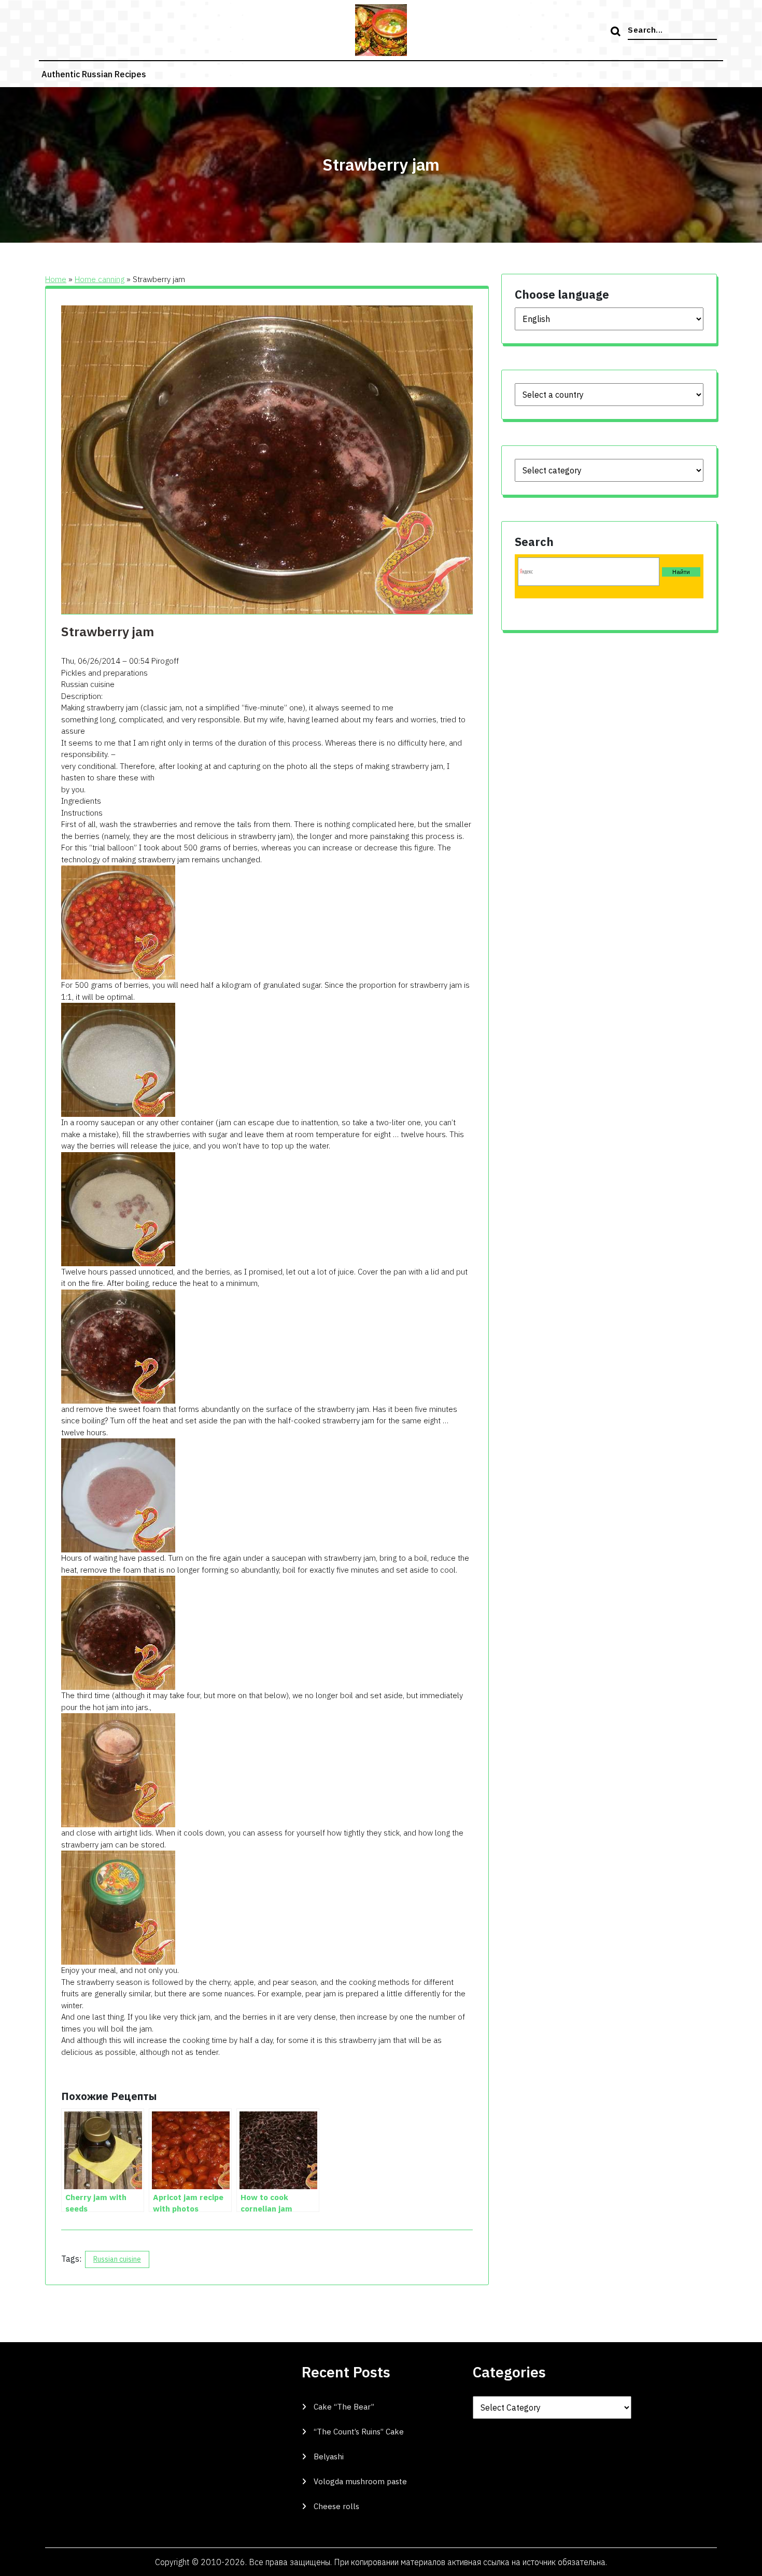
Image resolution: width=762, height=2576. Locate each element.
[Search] (617, 32)
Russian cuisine (117, 2259)
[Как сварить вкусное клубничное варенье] (118, 922)
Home (56, 279)
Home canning (100, 279)
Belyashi (329, 2456)
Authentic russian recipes (94, 74)
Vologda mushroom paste (360, 2481)
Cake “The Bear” (344, 2407)
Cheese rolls (336, 2506)
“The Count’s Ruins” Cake (359, 2432)
